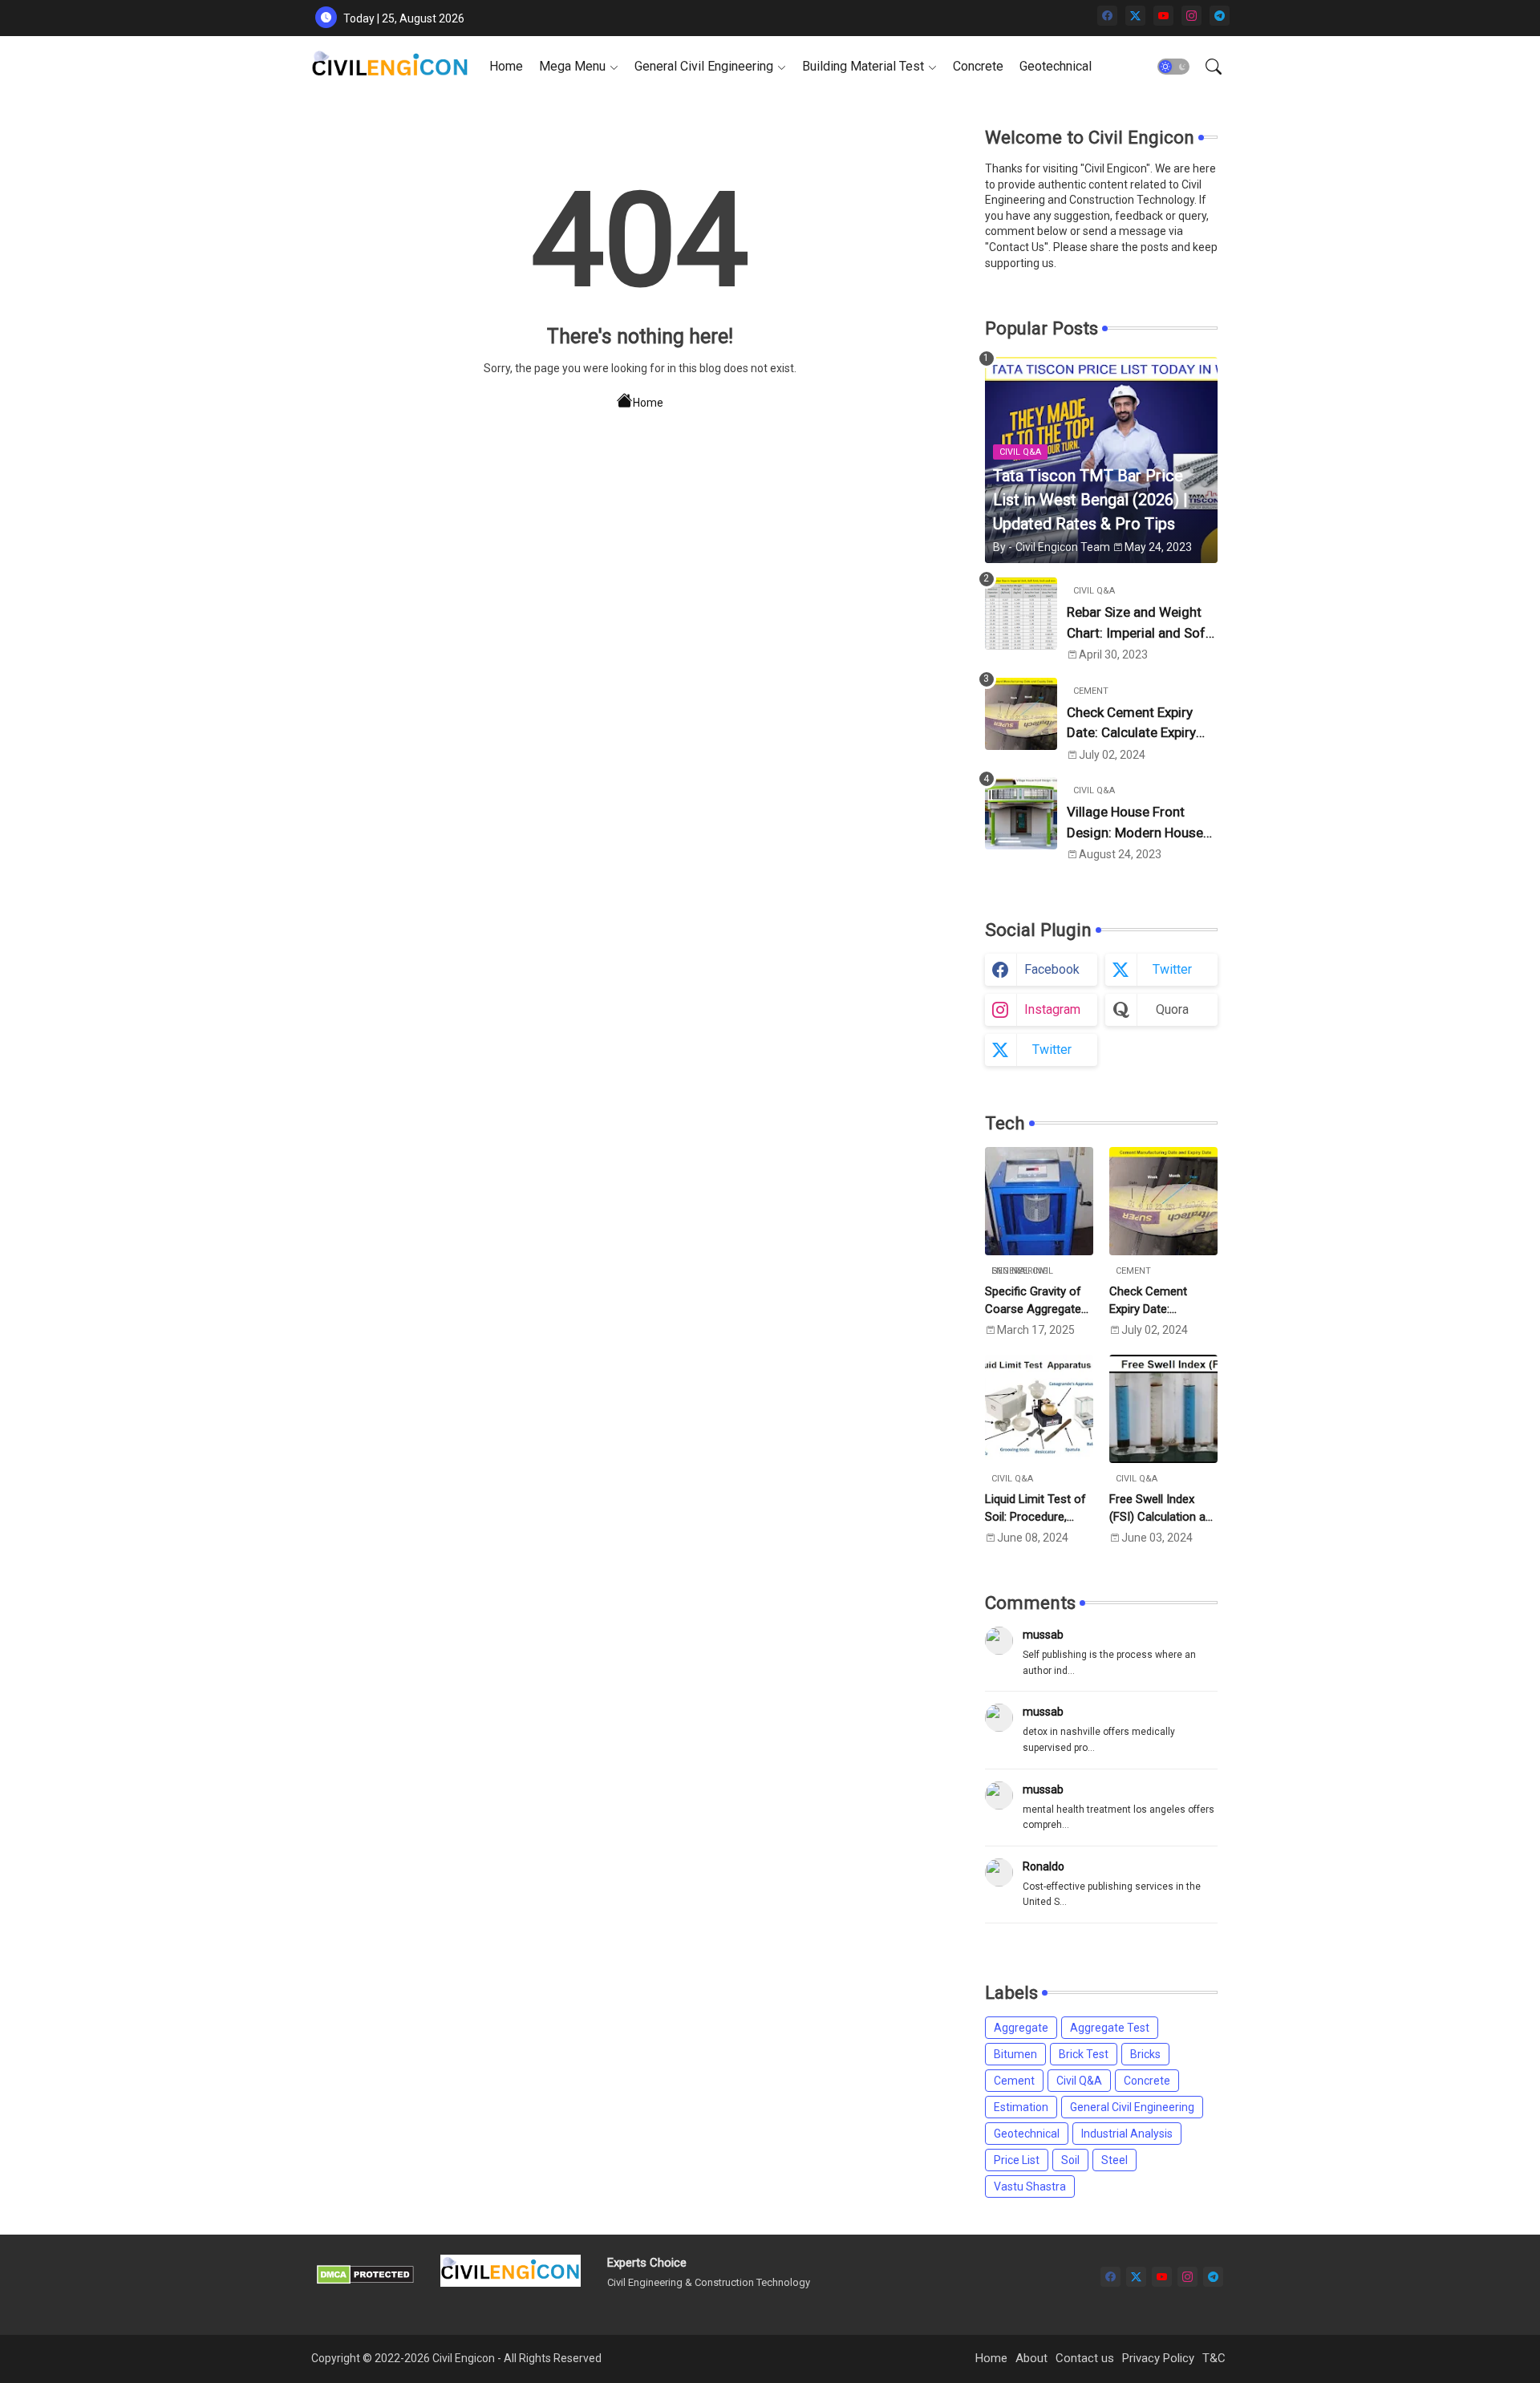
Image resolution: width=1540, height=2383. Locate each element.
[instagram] (1191, 16)
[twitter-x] (1135, 16)
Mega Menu (572, 66)
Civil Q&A (1079, 2081)
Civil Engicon (464, 2358)
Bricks (1145, 2054)
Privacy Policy (1158, 2358)
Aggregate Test (1110, 2028)
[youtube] (1163, 16)
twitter (1172, 969)
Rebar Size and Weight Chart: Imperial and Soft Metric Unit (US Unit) (1139, 624)
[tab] (506, 66)
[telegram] (1220, 16)
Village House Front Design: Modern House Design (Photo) (1135, 823)
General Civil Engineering (704, 66)
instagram (1052, 1009)
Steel (1114, 2160)
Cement (1014, 2081)
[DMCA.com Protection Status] (365, 2280)
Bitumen (1015, 2054)
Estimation (1021, 2107)
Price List (1017, 2160)
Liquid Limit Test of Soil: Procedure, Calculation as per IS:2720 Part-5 (1035, 1509)
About (1031, 2358)
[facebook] (1107, 16)
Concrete (978, 66)
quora (1172, 1009)
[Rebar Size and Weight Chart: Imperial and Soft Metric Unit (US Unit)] (1021, 614)
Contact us (1085, 2358)
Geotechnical (1056, 66)
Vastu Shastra (1030, 2186)
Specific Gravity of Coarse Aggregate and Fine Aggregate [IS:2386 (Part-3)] (1036, 1301)
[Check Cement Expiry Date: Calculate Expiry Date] (1021, 714)
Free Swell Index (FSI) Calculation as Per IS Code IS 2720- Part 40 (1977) (1163, 1509)
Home (506, 66)
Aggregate (1021, 2028)
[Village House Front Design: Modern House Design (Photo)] (1021, 813)
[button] (1173, 67)
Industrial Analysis (1127, 2134)
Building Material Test (863, 66)
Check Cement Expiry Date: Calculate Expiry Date (1131, 724)
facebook (1052, 969)
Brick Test (1084, 2054)
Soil (1070, 2160)
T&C (1214, 2358)
